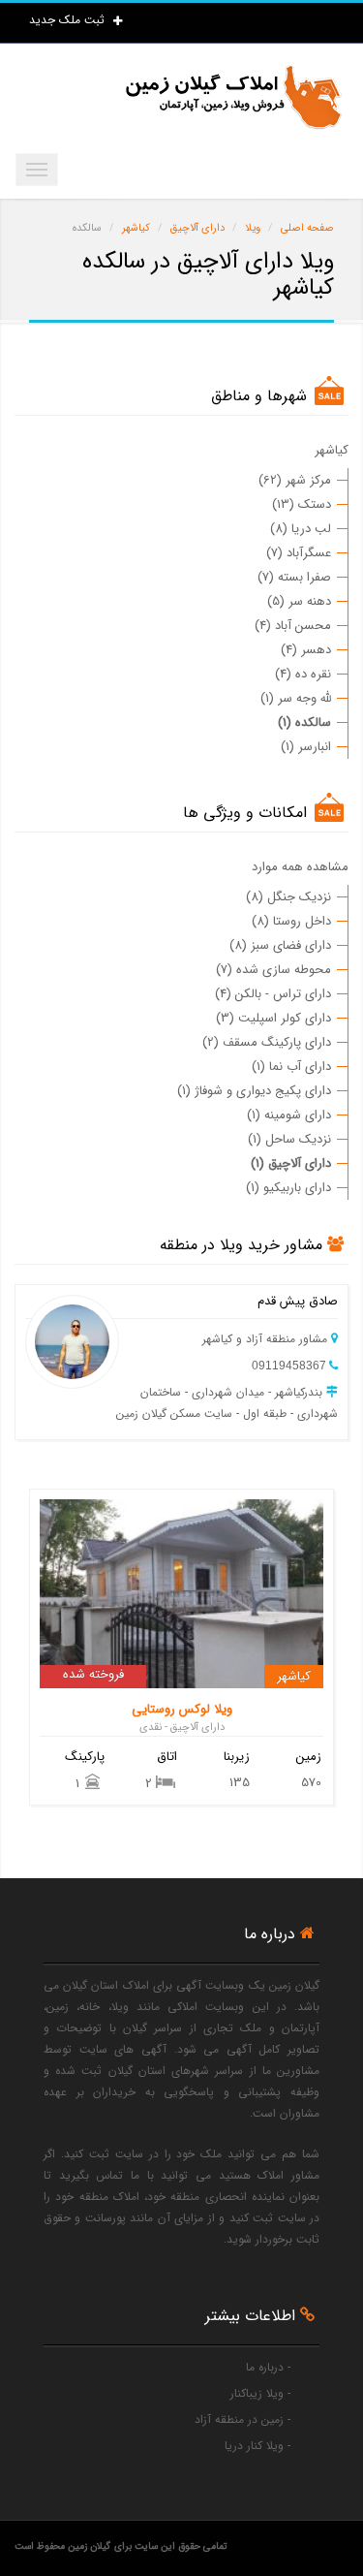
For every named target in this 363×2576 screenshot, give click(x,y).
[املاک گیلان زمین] (232, 97)
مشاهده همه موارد (300, 867)
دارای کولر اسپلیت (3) (273, 1018)
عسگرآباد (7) (299, 553)
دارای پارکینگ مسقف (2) (267, 1042)
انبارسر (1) (306, 747)
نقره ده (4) (303, 674)
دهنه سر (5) (299, 601)
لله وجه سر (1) (296, 698)
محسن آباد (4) (293, 626)
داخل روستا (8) (291, 921)
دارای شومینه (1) (289, 1115)
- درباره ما (268, 2367)
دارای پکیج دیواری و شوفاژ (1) (254, 1091)
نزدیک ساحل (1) (289, 1139)
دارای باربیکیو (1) (288, 1188)
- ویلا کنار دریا (257, 2446)
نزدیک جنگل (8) (288, 897)
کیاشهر (332, 450)
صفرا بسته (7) (294, 577)
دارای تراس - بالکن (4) (273, 994)
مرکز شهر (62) (295, 480)
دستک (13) (302, 504)
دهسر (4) (306, 650)
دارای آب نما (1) (291, 1067)
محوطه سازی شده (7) (273, 970)
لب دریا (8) (301, 529)
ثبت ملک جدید (69, 20)
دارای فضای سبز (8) (280, 945)
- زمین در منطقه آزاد (242, 2419)
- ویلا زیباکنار (260, 2393)
